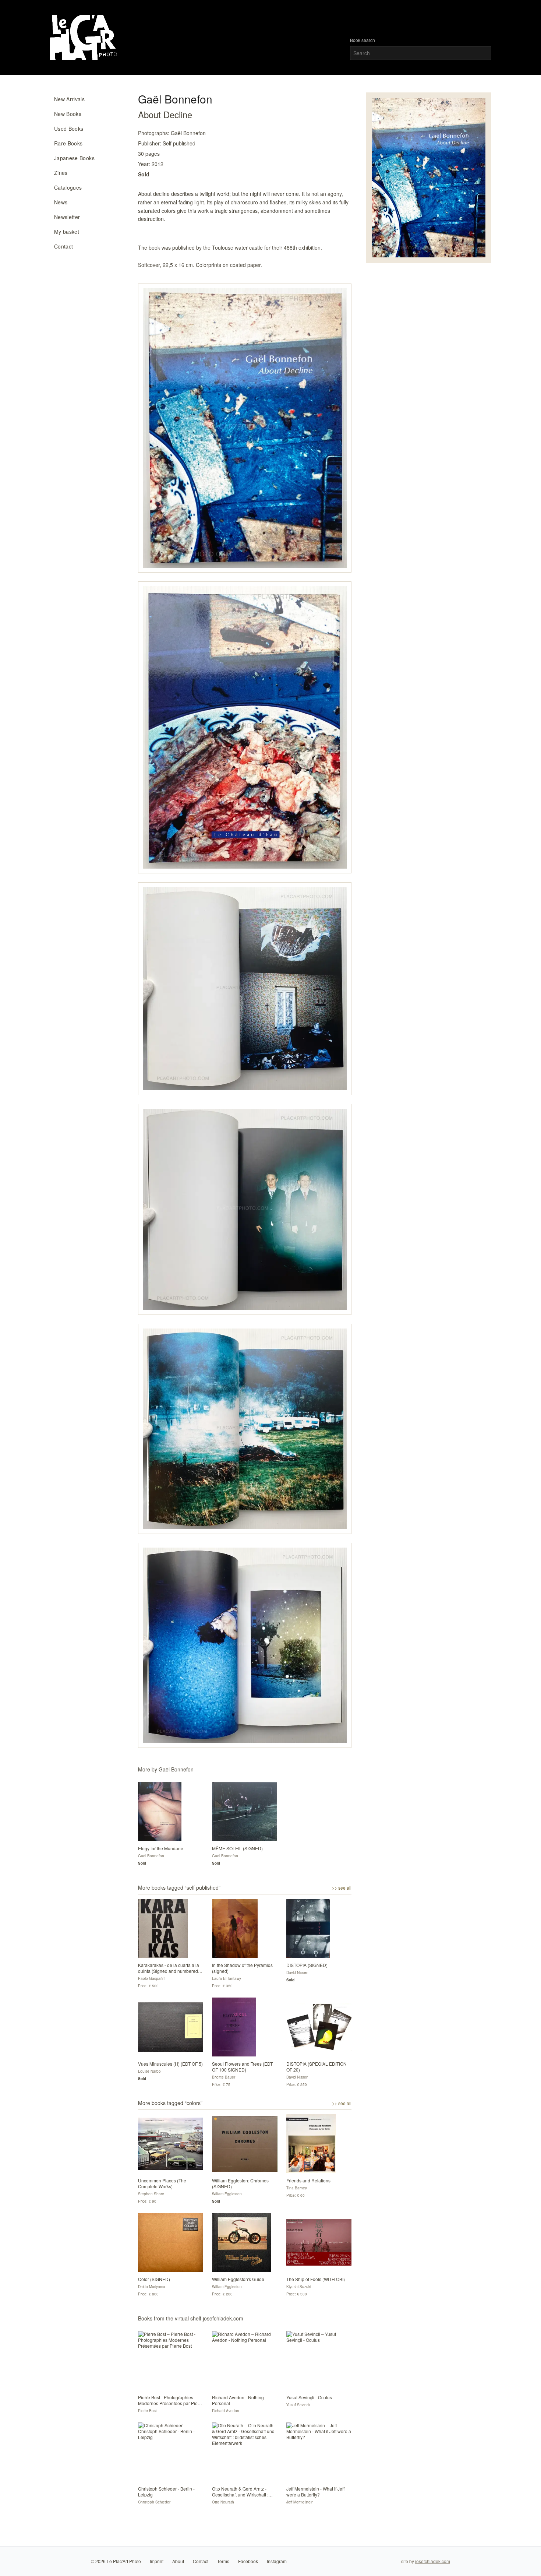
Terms (223, 2561)
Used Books (69, 129)
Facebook (248, 2561)
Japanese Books (74, 158)
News (61, 202)
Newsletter (67, 217)
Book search (363, 40)
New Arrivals (69, 99)
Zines (61, 173)
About (178, 2561)
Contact (63, 246)
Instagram (277, 2561)
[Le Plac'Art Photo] (84, 37)
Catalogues (68, 187)
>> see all (342, 1888)
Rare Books (68, 143)
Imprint (157, 2561)
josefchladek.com (433, 2561)
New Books (68, 114)
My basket (67, 232)
